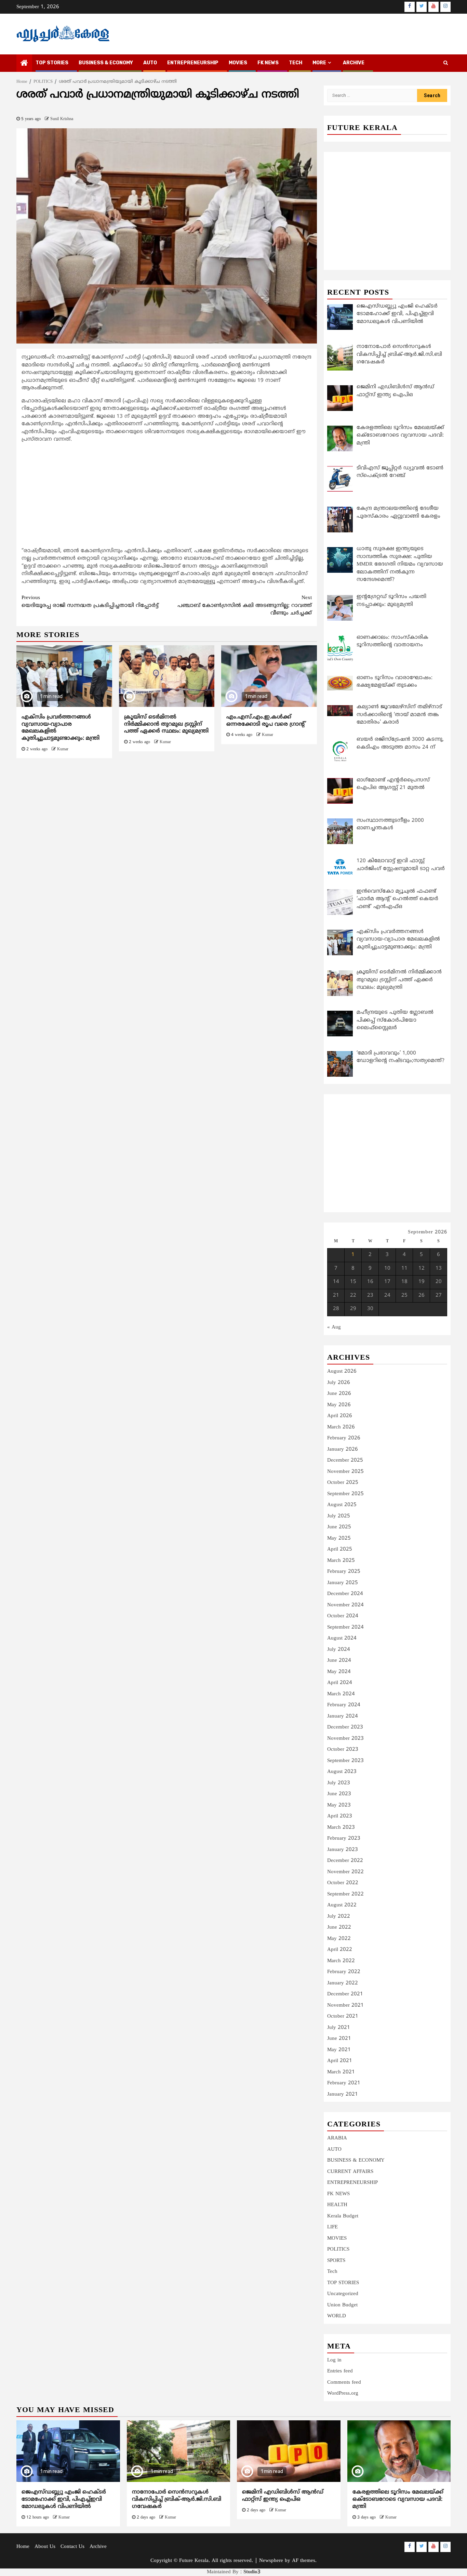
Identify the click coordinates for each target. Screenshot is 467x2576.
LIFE (332, 2227)
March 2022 (341, 1961)
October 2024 (343, 1616)
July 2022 (339, 1917)
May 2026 (339, 1405)
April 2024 (340, 1683)
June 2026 (339, 1394)
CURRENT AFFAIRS (350, 2172)
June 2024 (339, 1661)
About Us (45, 2547)
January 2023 (343, 1850)
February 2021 (344, 2083)
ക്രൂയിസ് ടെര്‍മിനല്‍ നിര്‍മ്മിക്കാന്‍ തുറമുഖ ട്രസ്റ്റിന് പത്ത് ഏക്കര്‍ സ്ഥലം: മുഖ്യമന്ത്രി (166, 724)
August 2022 (342, 1905)
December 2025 (345, 1460)
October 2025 (343, 1483)
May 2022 (339, 1939)
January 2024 (343, 1716)
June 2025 (339, 1527)
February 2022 (344, 1972)
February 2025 (344, 1572)
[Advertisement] (167, 497)
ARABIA (337, 2138)
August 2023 (342, 1772)
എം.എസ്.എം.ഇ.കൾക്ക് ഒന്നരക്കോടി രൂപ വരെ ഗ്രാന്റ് (266, 721)
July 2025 (339, 1516)
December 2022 (345, 1861)
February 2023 (344, 1839)
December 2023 (345, 1727)
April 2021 (340, 2061)
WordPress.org (343, 2393)
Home (23, 2547)
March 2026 (341, 1427)
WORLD (337, 2316)
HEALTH (337, 2205)
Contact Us (72, 2547)
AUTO (150, 63)
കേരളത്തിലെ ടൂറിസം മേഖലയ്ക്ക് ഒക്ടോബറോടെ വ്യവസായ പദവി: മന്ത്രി (398, 2499)
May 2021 (339, 2050)
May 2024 (339, 1672)
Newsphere (271, 2561)
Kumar (63, 749)
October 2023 (343, 1750)
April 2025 (340, 1549)
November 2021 (345, 2005)
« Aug (334, 1327)
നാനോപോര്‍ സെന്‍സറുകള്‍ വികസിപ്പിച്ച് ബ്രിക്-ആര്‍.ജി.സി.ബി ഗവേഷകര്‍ (177, 2499)
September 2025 (345, 1494)
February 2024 (344, 1705)
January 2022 (343, 1983)
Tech (332, 2272)
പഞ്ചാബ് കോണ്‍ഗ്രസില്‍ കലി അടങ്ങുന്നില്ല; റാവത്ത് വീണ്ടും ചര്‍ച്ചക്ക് (245, 606)
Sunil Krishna (62, 119)
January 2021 (343, 2094)
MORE (319, 63)
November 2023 (345, 1739)
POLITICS (338, 2249)
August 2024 (342, 1638)
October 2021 (343, 2016)
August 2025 (342, 1505)
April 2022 (340, 1950)
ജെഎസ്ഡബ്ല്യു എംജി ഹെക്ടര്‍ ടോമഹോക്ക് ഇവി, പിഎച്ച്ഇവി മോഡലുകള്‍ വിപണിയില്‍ (64, 2499)
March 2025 (341, 1561)
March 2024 (341, 1694)
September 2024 (345, 1627)
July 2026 (339, 1383)
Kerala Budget (343, 2216)
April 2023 (340, 1816)
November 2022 (345, 1872)
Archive (354, 63)
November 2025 (345, 1472)
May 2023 (339, 1805)
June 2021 (339, 2039)
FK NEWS (268, 63)
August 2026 (342, 1371)
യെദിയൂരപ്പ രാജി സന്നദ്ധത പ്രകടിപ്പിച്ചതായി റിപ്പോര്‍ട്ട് (90, 602)
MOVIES (238, 63)
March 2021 (341, 2072)
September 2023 (345, 1761)
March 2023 (341, 1828)
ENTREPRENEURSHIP (193, 63)
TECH (296, 63)
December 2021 (345, 1994)
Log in (334, 2360)
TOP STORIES (52, 63)
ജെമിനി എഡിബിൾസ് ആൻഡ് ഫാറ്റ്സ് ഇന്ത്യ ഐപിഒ (283, 2496)
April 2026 (340, 1416)
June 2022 (339, 1927)
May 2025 (339, 1538)
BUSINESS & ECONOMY (106, 63)
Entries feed (340, 2371)
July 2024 (339, 1650)
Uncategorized (343, 2294)
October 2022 (343, 1883)
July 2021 (339, 2028)
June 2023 (339, 1794)
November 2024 (345, 1605)
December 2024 (345, 1594)
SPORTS (336, 2261)
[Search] (446, 63)
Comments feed (344, 2383)
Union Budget (342, 2305)
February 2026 (344, 1438)
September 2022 (345, 1894)
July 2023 (339, 1783)
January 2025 (343, 1583)
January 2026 (343, 1449)
